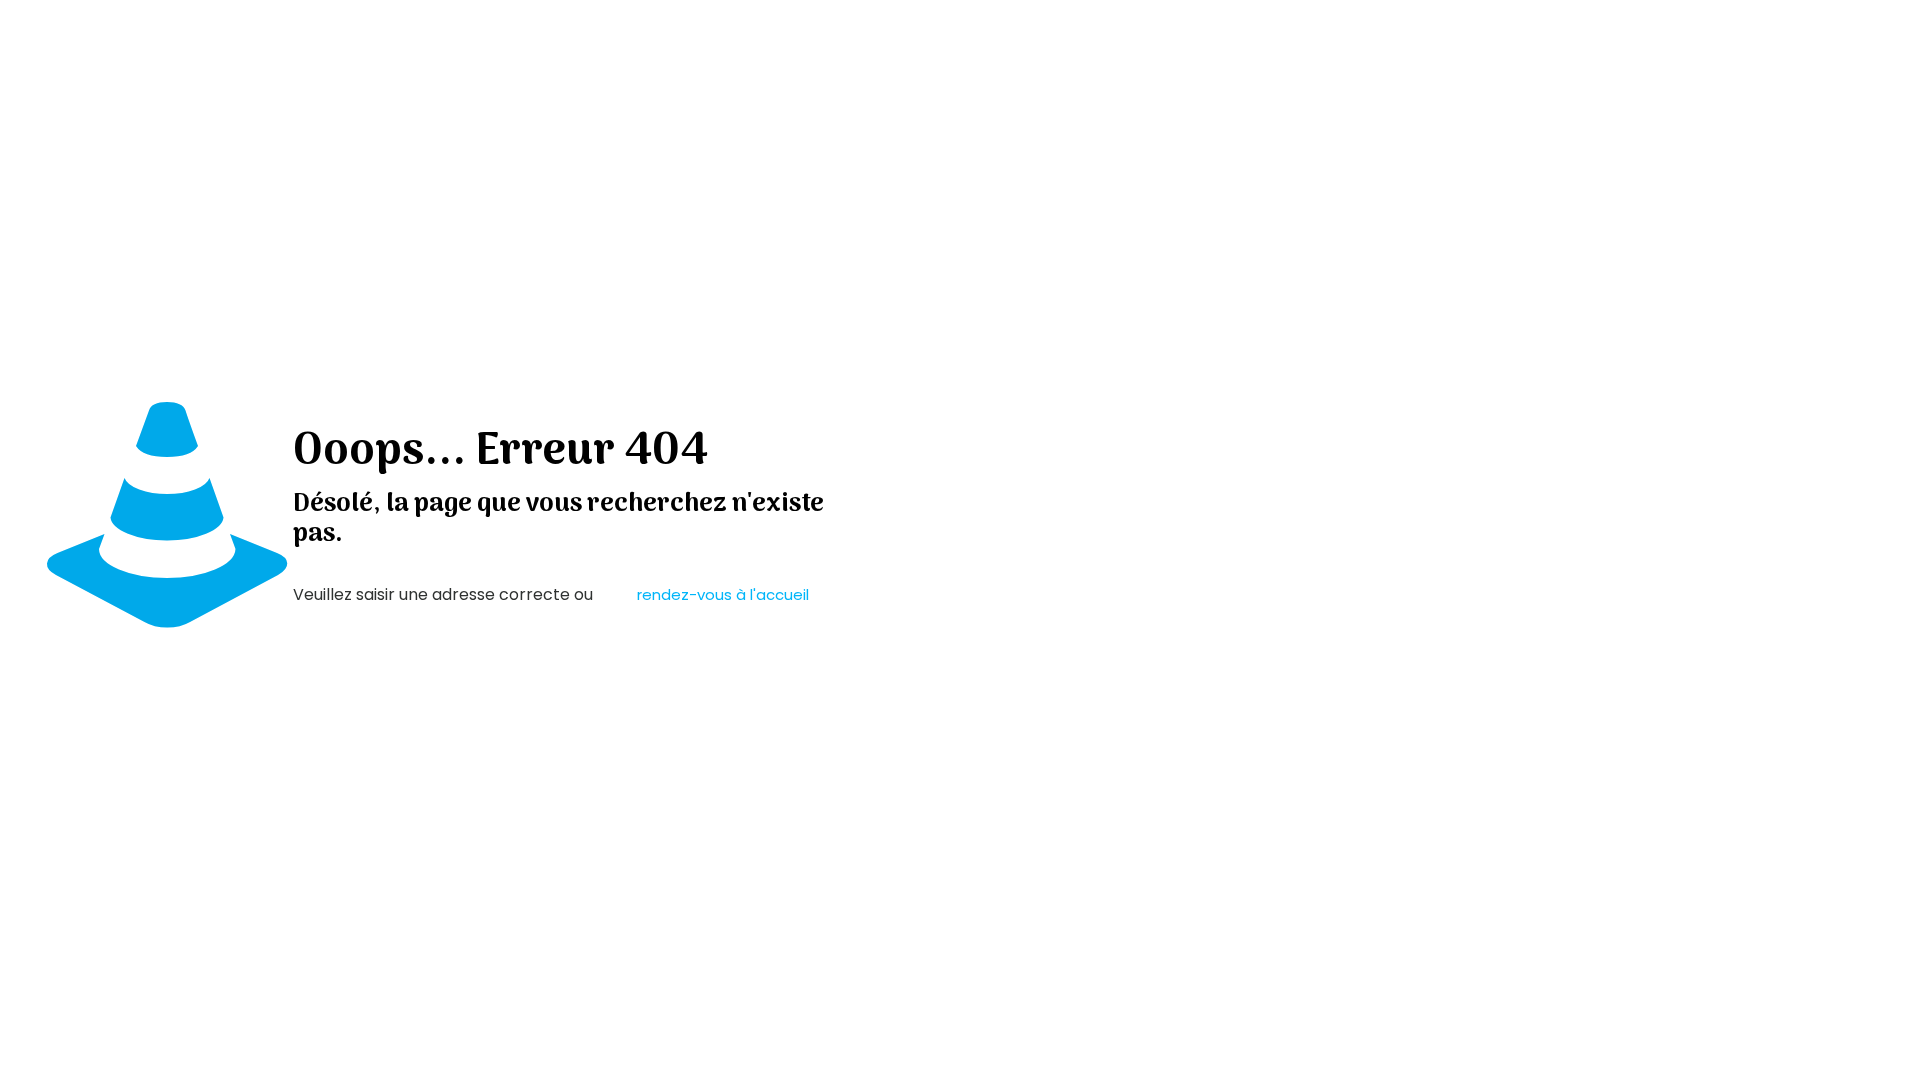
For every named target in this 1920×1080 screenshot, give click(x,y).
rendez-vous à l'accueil (723, 594)
